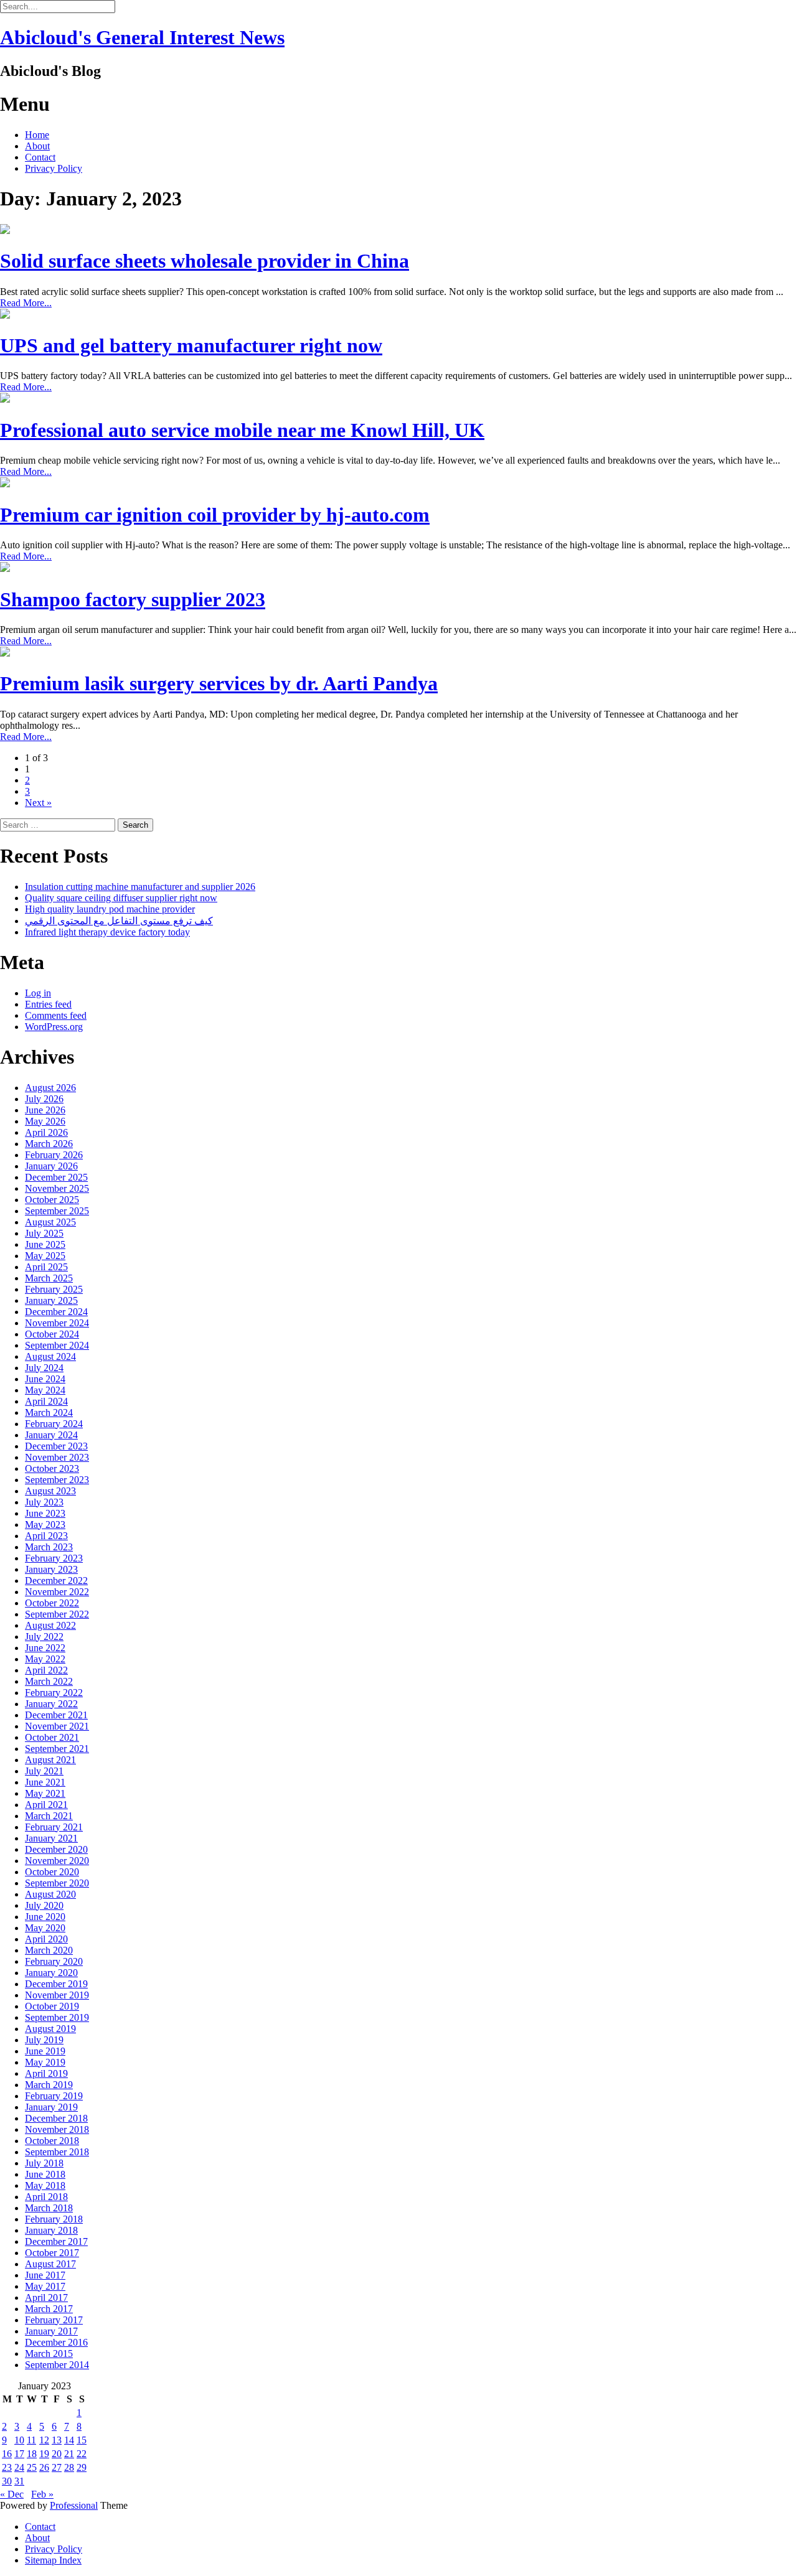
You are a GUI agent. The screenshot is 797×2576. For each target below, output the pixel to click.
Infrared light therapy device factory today (107, 932)
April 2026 (46, 1132)
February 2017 (54, 2320)
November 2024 (57, 1323)
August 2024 (50, 1356)
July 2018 (44, 2163)
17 (19, 2454)
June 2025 (45, 1244)
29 (82, 2467)
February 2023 (54, 1558)
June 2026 (45, 1110)
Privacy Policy (54, 168)
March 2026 (49, 1144)
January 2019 (51, 2107)
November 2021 (57, 1726)
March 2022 (49, 1681)
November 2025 (57, 1188)
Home (37, 135)
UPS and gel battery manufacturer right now (191, 345)
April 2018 (46, 2197)
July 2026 (44, 1099)
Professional (74, 2505)
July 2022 (44, 1637)
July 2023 (44, 1502)
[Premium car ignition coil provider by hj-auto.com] (5, 484)
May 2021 (45, 1793)
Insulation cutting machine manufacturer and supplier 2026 (140, 887)
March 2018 (49, 2208)
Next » (38, 803)
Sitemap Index (53, 2560)
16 (7, 2454)
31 (19, 2481)
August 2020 (50, 1894)
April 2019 (46, 2073)
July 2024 (44, 1368)
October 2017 (52, 2253)
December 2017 (56, 2241)
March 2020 (49, 1950)
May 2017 (45, 2286)
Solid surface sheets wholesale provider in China (205, 261)
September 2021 (57, 1749)
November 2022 (57, 1592)
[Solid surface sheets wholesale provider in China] (5, 231)
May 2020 (45, 1928)
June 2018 (45, 2174)
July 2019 (44, 2040)
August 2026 (50, 1088)
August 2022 (50, 1625)
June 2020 (45, 1917)
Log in (38, 993)
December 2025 (56, 1177)
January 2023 (51, 1569)
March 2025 (49, 1278)
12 (44, 2440)
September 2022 (57, 1614)
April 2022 (46, 1670)
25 (32, 2467)
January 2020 (51, 1973)
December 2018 (56, 2118)
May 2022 (45, 1659)
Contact (40, 157)
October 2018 (52, 2141)
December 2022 (56, 1581)
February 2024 (54, 1424)
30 (7, 2481)
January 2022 (51, 1704)
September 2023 (57, 1480)
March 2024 (49, 1412)
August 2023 (50, 1491)
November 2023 (57, 1457)
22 (82, 2454)
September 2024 (57, 1345)
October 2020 (52, 1872)
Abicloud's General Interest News (142, 37)
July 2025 (44, 1233)
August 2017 (50, 2264)
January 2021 (51, 1838)
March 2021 (49, 1816)
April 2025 (46, 1267)
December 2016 (56, 2342)
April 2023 (46, 1536)
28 (69, 2467)
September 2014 (57, 2365)
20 (57, 2454)
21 (69, 2454)
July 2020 (44, 1905)
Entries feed (48, 1004)
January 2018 (51, 2230)
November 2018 (57, 2129)
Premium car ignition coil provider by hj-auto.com (215, 515)
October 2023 (52, 1468)
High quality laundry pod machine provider (110, 909)
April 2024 (46, 1401)
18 (32, 2454)
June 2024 (45, 1379)
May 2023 (45, 1525)
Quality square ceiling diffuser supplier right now (121, 898)
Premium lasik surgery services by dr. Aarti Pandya (219, 683)
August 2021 (50, 1760)
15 (82, 2440)
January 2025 (51, 1300)
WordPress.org (54, 1027)
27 (57, 2467)
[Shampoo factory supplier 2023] (5, 569)
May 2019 (45, 2062)
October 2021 (52, 1737)
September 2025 (57, 1211)
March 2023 (49, 1547)
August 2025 (50, 1222)
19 (44, 2454)
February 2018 (54, 2219)
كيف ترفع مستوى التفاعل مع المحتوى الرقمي (119, 921)
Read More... (26, 303)
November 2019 (57, 1995)
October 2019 (52, 2006)
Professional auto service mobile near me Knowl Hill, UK (242, 430)
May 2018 (45, 2185)
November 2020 (57, 1861)
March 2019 (49, 2085)
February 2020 (54, 1961)
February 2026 (54, 1155)
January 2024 (51, 1435)
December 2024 (56, 1312)
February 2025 (54, 1289)
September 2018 (57, 2152)
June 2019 (45, 2051)
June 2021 (45, 1782)
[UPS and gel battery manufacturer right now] (5, 315)
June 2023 (45, 1513)
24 (19, 2467)
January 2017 (51, 2331)
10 (19, 2440)
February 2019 (54, 2096)
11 (31, 2440)
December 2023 (56, 1446)
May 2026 (45, 1121)
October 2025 (52, 1200)
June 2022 (45, 1648)
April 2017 (46, 2297)
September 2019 (57, 2017)
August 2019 (50, 2029)
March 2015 (49, 2354)
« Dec (12, 2494)
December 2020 (56, 1849)
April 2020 (46, 1939)
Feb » (42, 2494)
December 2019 (56, 1984)
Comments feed (56, 1015)
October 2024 (52, 1334)
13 (57, 2440)
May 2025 (45, 1256)
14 (69, 2440)
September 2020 (57, 1883)
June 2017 (45, 2275)
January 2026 (51, 1166)
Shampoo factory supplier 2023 (133, 599)
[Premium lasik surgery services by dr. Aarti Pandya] (5, 653)
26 (44, 2467)
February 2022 (54, 1693)
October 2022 (52, 1603)
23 (7, 2467)
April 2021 (46, 1805)
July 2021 (44, 1771)
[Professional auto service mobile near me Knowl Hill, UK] (5, 399)
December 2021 (56, 1715)
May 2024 (45, 1390)
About (37, 146)
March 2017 (49, 2309)
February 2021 (54, 1827)
